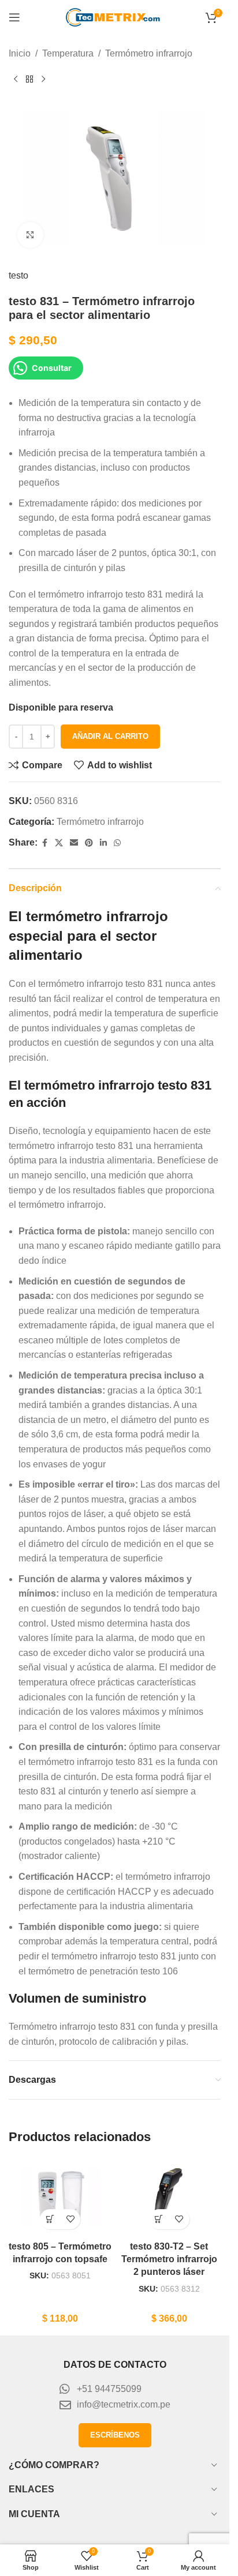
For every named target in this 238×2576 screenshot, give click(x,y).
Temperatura (68, 53)
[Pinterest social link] (89, 843)
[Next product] (43, 80)
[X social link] (59, 843)
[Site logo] (115, 16)
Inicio (20, 53)
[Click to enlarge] (30, 235)
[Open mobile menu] (14, 17)
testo (18, 275)
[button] (50, 2219)
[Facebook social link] (44, 843)
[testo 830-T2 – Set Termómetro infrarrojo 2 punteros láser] (170, 2196)
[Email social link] (74, 843)
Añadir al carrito (110, 736)
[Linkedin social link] (103, 843)
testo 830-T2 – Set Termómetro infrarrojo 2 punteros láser (169, 2259)
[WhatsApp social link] (117, 843)
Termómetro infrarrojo (149, 53)
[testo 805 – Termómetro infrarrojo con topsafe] (60, 2196)
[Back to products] (29, 80)
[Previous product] (16, 80)
